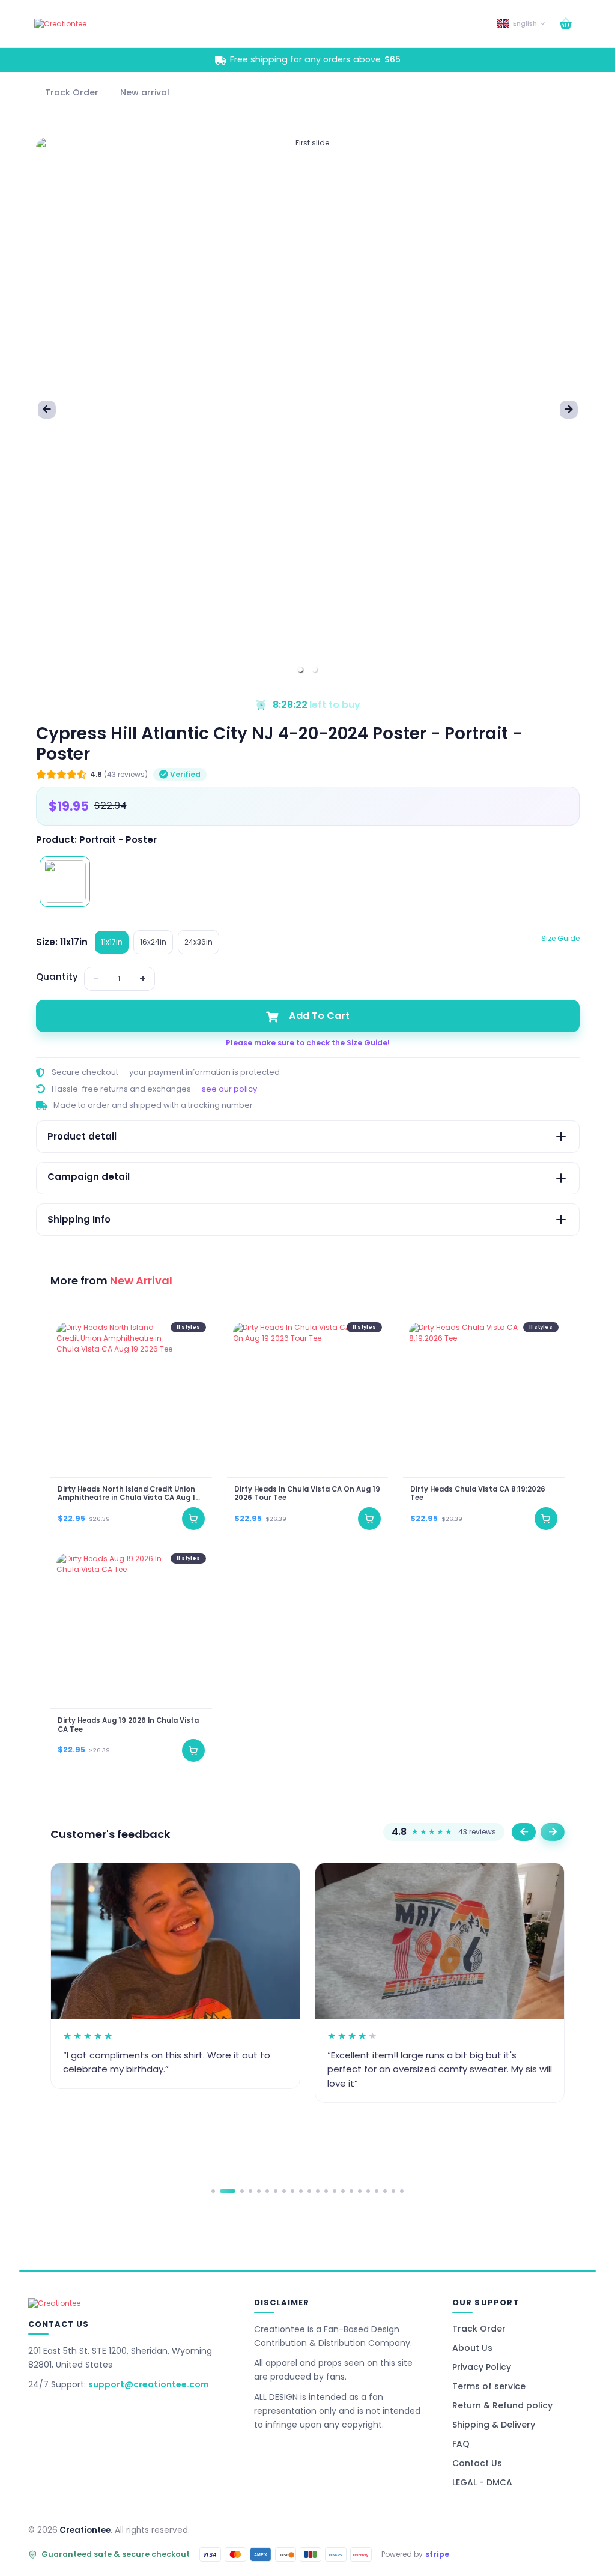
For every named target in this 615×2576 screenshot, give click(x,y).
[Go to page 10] (301, 2191)
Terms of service (489, 2386)
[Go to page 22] (402, 2191)
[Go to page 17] (360, 2191)
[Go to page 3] (242, 2191)
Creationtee (85, 2530)
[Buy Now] (193, 1519)
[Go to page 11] (309, 2191)
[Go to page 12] (318, 2191)
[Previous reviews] (524, 1832)
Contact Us (477, 2463)
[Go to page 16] (351, 2191)
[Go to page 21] (393, 2191)
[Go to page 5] (259, 2191)
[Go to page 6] (267, 2191)
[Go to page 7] (276, 2191)
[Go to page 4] (250, 2191)
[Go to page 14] (335, 2191)
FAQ (461, 2444)
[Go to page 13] (326, 2191)
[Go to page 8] (284, 2191)
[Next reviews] (553, 1832)
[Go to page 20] (385, 2191)
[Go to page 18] (368, 2191)
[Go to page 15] (343, 2191)
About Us (472, 2348)
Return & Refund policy (502, 2405)
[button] (300, 670)
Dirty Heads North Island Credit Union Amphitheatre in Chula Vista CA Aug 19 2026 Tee (129, 1494)
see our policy (229, 1089)
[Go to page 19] (377, 2191)
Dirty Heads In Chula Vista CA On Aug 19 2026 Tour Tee (307, 1494)
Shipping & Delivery (494, 2425)
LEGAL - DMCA (482, 2482)
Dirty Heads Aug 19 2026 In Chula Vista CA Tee (128, 1725)
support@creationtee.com (149, 2384)
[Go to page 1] (213, 2191)
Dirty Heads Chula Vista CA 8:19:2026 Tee (478, 1494)
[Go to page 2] (228, 2191)
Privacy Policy (482, 2367)
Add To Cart (319, 1016)
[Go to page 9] (292, 2191)
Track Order (479, 2329)
